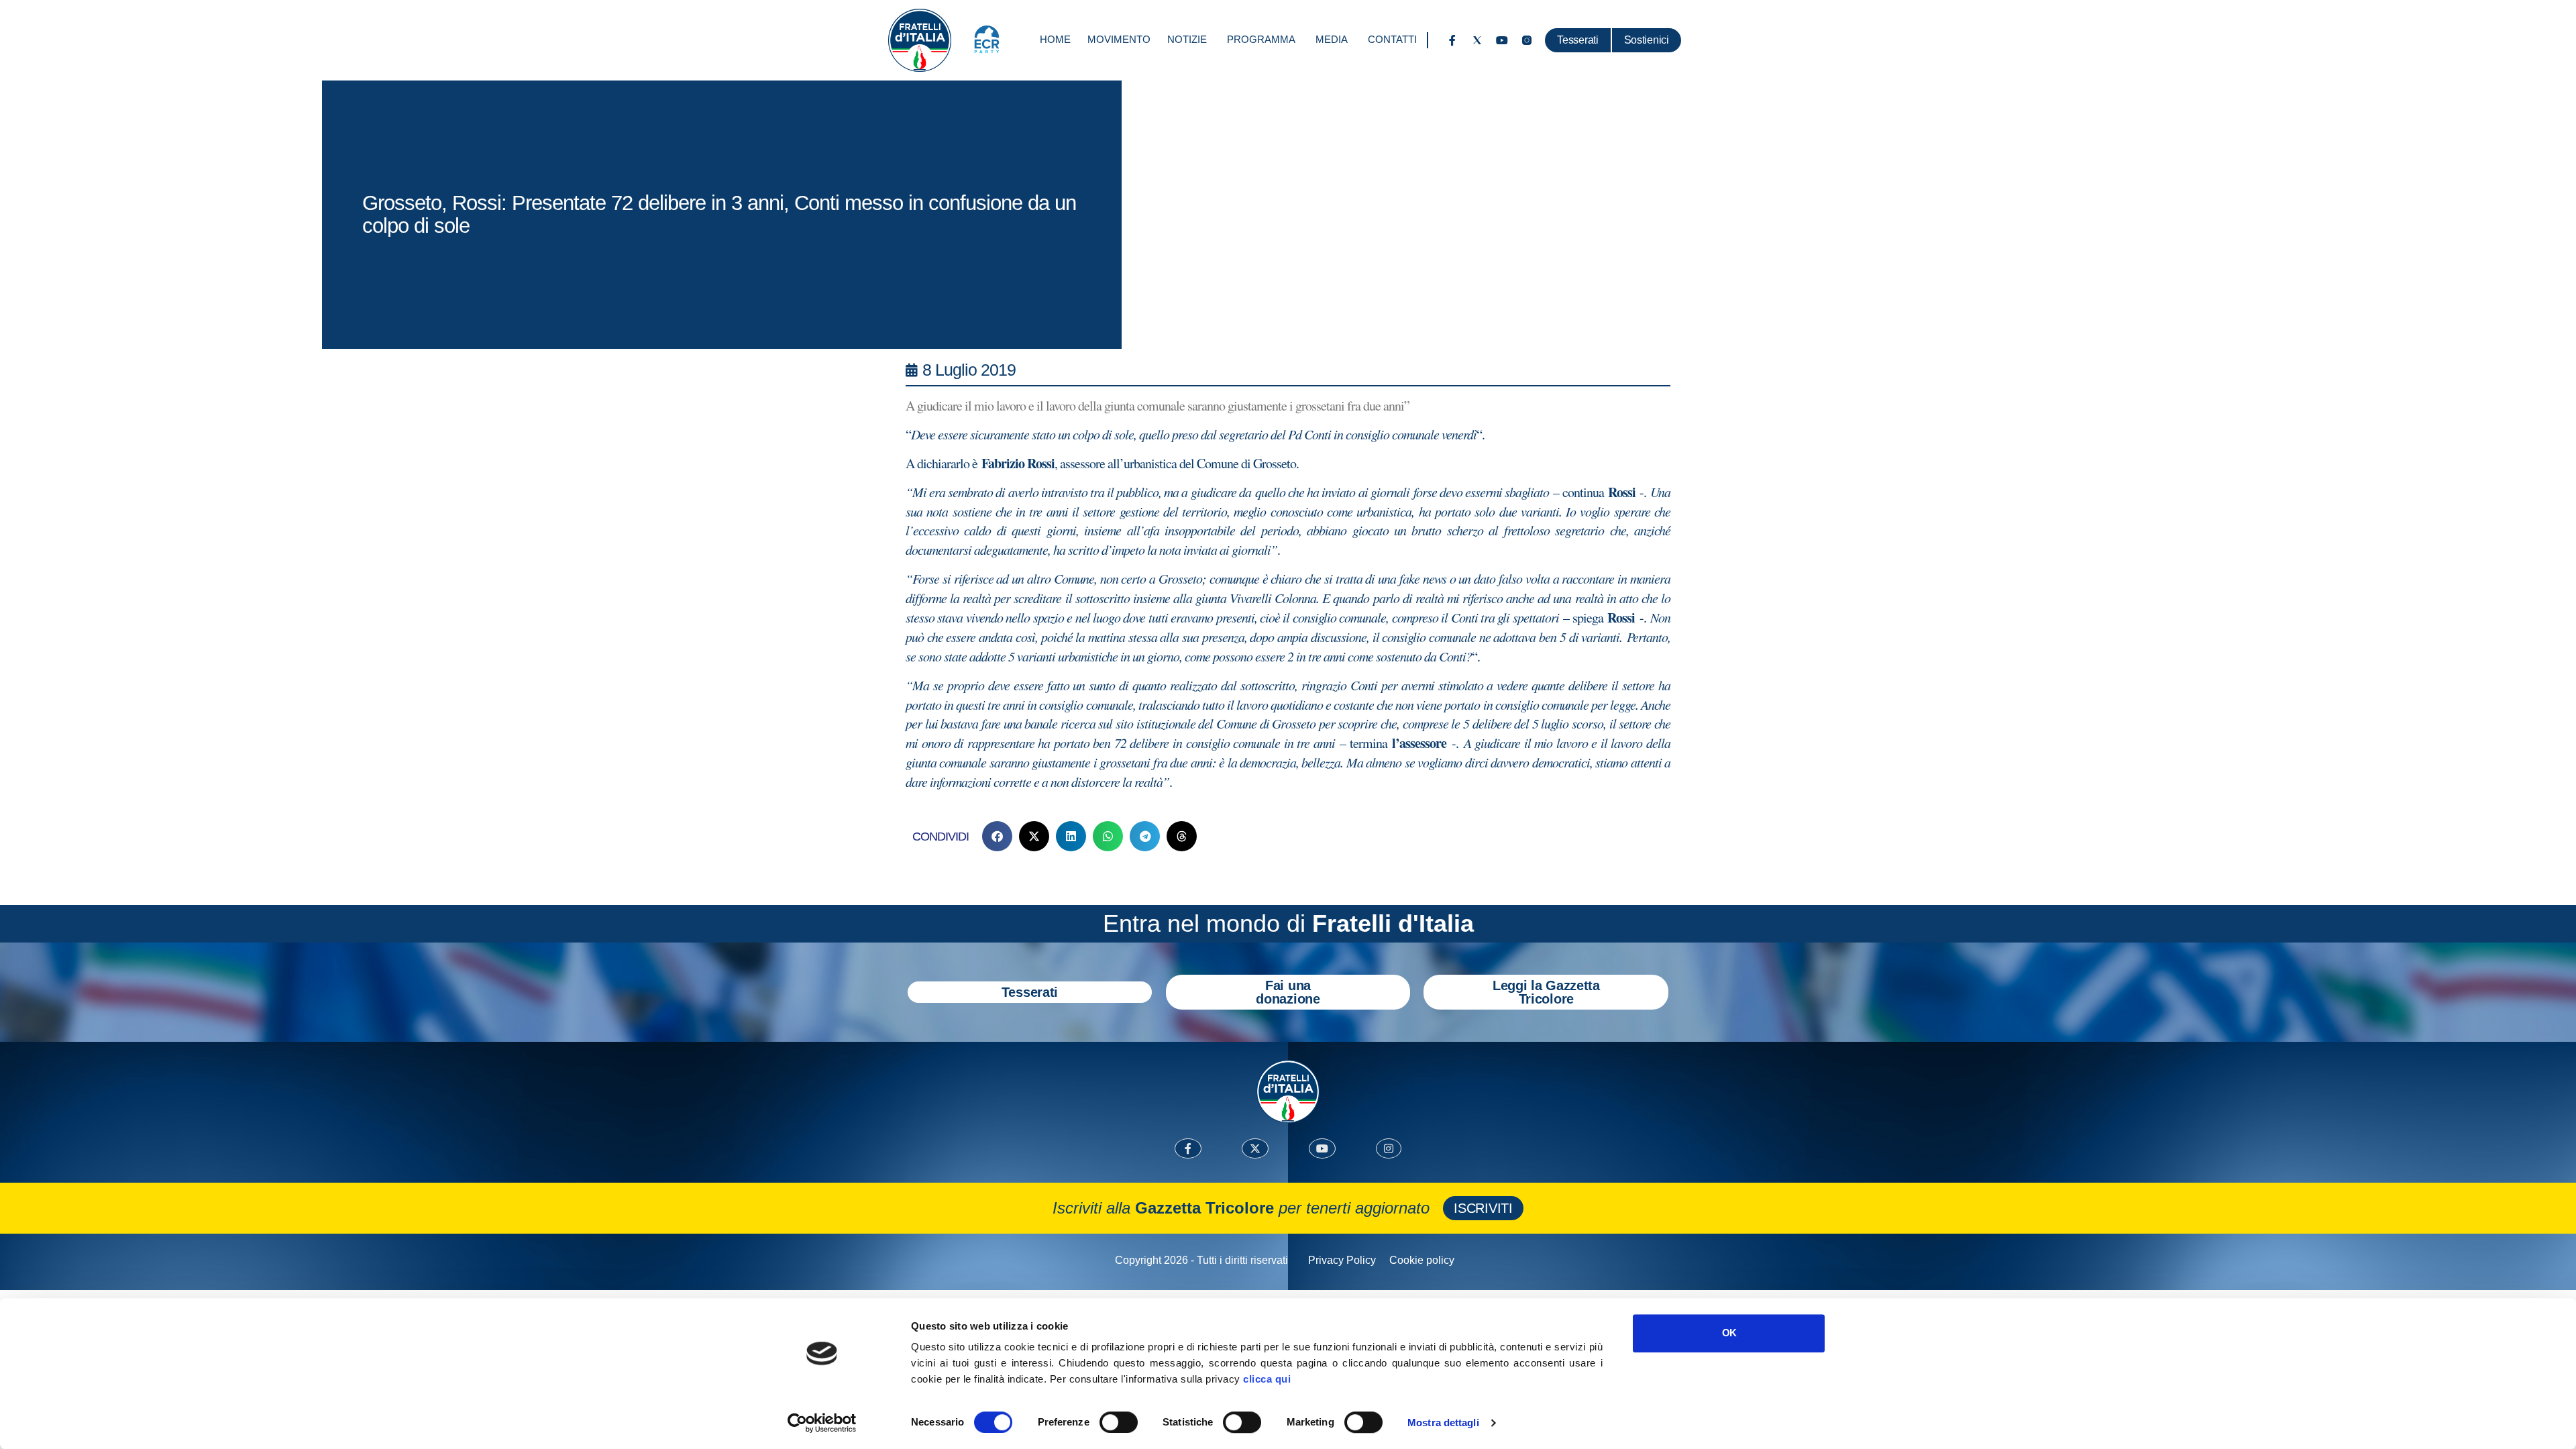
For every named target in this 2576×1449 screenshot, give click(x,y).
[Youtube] (1502, 40)
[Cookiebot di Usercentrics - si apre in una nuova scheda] (822, 1423)
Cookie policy (1422, 1260)
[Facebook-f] (1452, 40)
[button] (997, 836)
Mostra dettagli (1443, 1423)
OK (1729, 1333)
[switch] (1119, 1422)
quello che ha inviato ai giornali (1334, 492)
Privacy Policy (1342, 1260)
